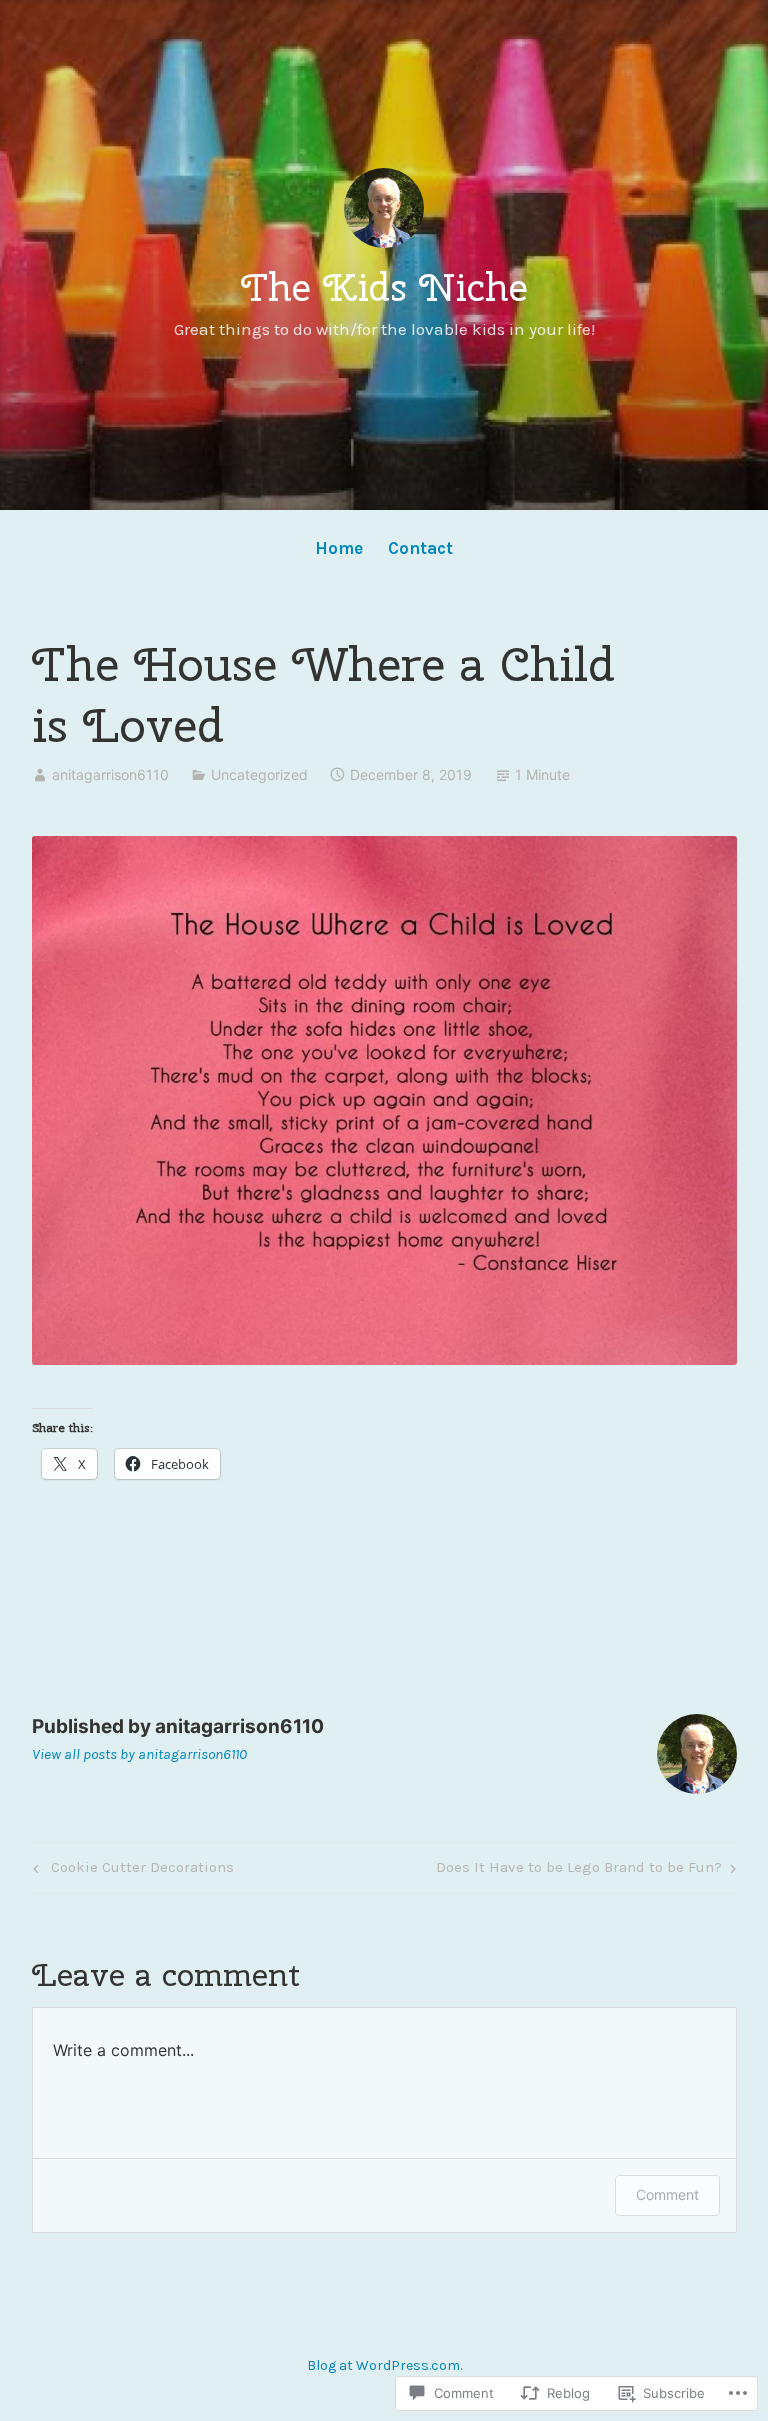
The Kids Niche (384, 287)
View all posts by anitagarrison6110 (139, 1754)
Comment (667, 2194)
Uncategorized (259, 774)
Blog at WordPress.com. (384, 2365)
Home (339, 548)
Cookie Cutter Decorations (130, 1871)
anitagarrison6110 (110, 774)
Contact (420, 548)
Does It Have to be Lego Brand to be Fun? (579, 1871)
